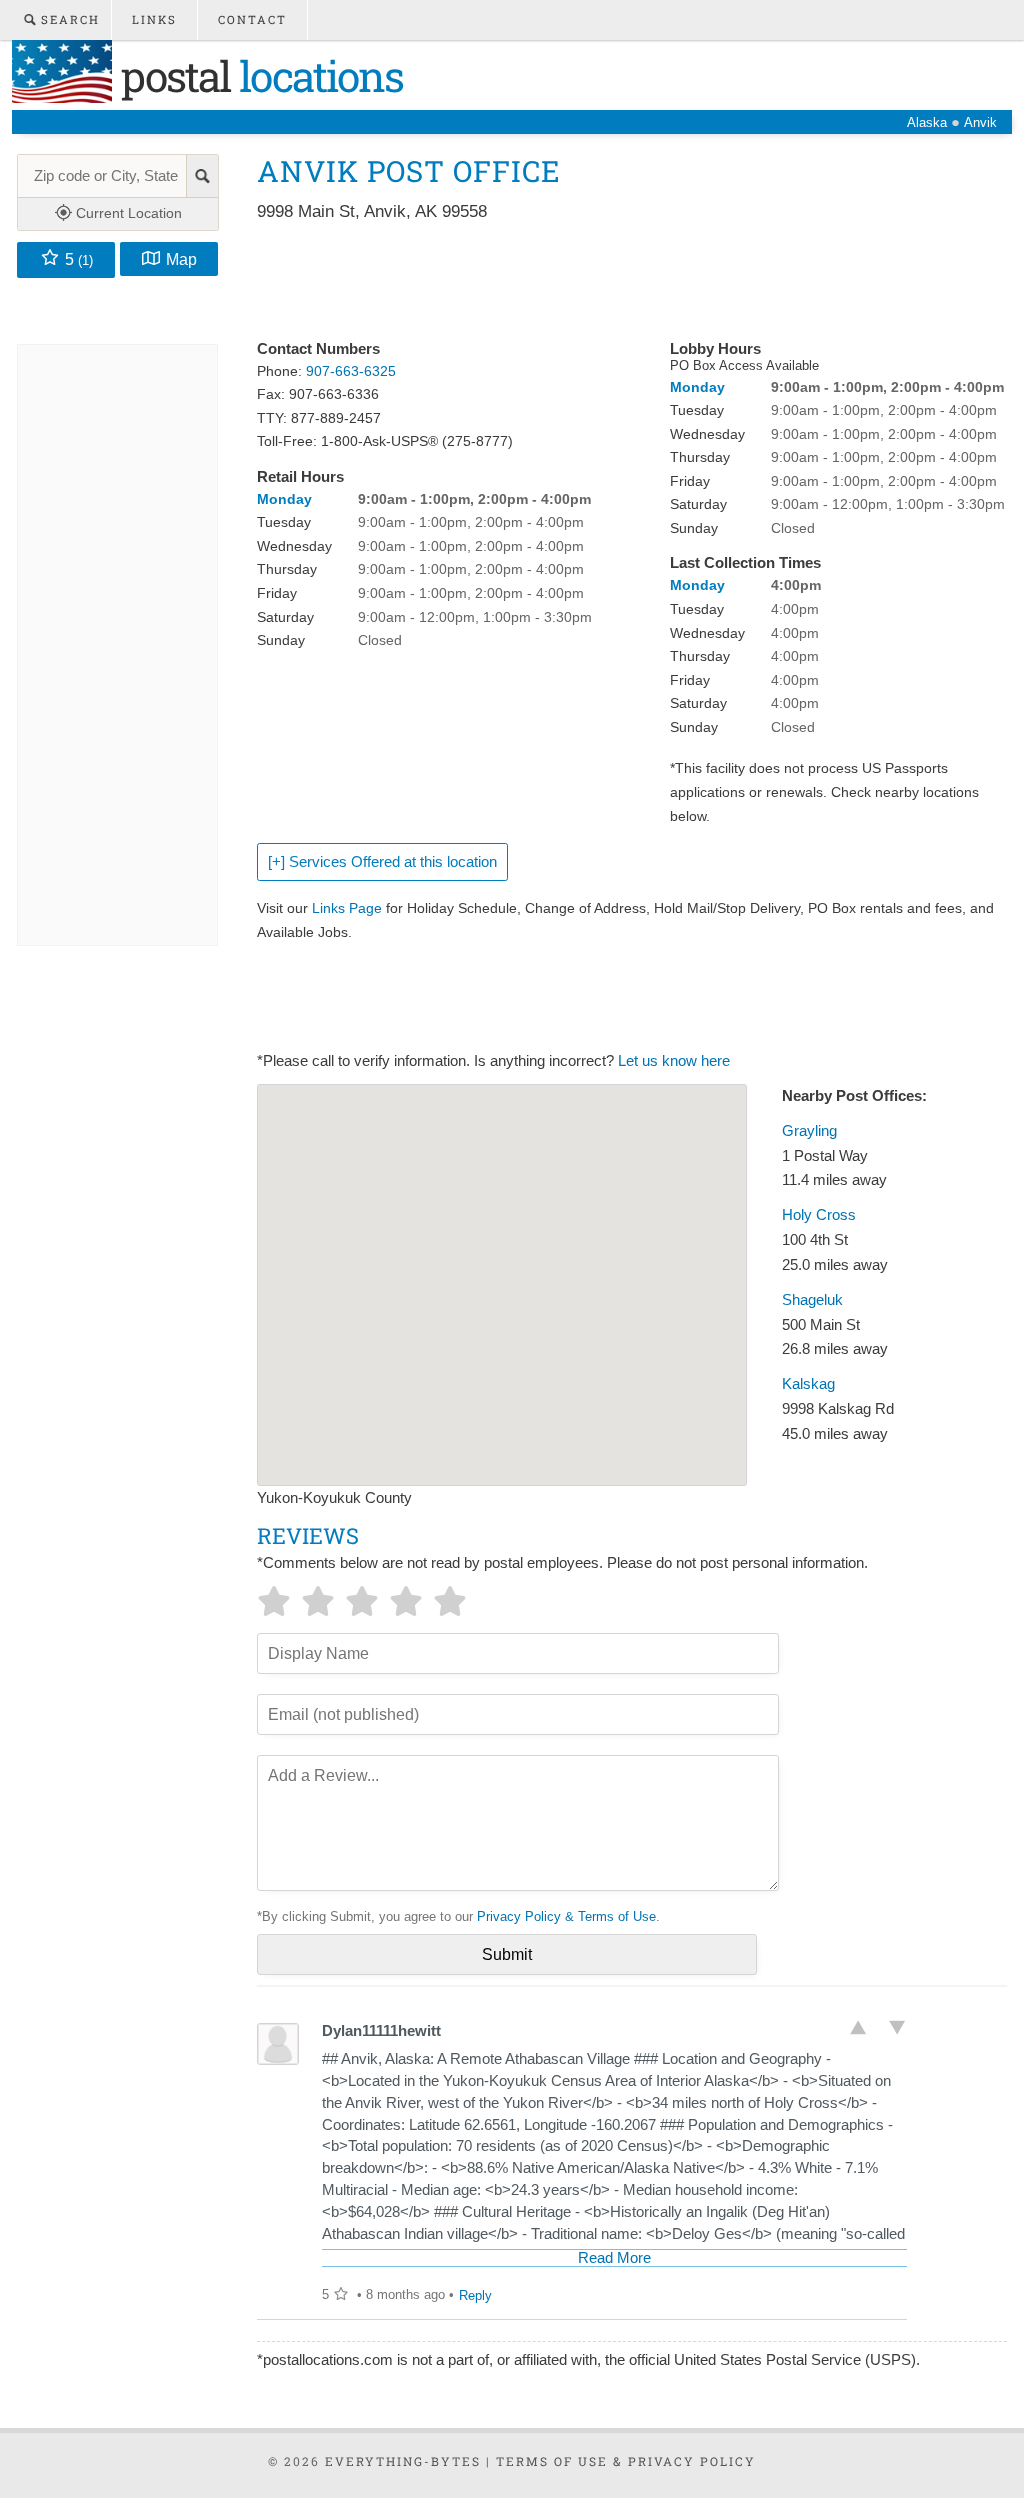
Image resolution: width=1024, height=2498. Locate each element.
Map (181, 259)
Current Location (127, 213)
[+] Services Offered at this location (382, 862)
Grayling (809, 1131)
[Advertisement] (621, 282)
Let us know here (674, 1061)
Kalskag (808, 1384)
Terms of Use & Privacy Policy (626, 2461)
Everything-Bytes (403, 2461)
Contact (252, 19)
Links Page (347, 908)
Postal (257, 75)
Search (68, 19)
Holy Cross (819, 1215)
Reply (475, 2295)
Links (154, 19)
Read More (614, 2258)
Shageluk (812, 1300)
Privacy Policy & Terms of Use (566, 1916)
